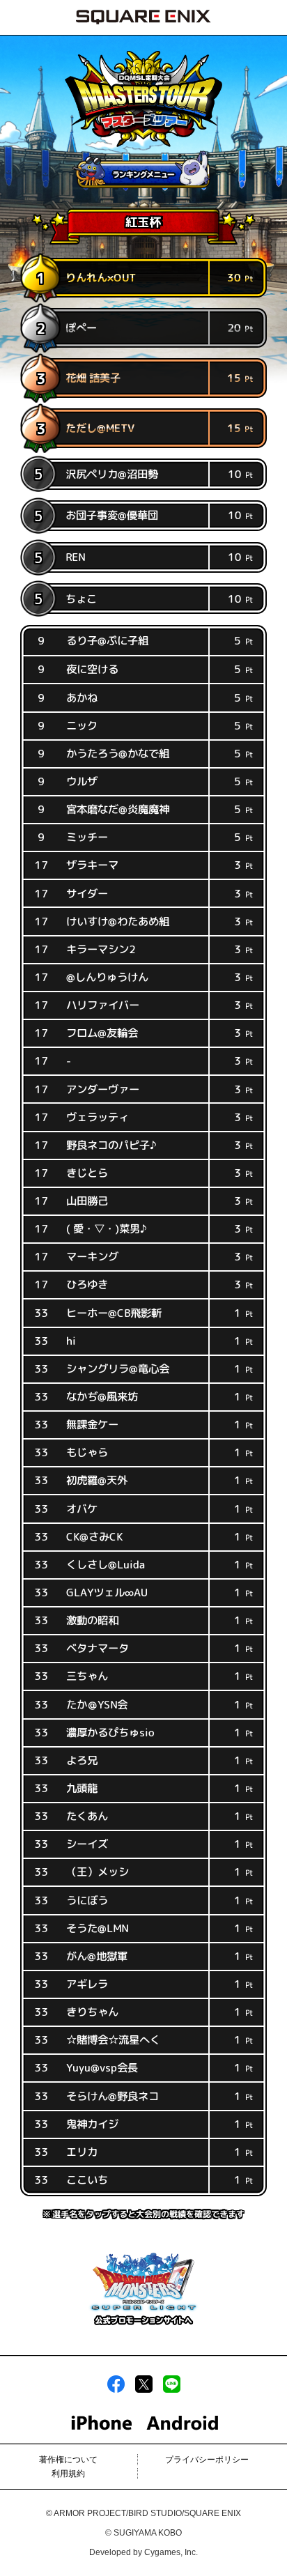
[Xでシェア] (144, 2390)
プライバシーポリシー (207, 2460)
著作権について (68, 2460)
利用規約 (68, 2474)
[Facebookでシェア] (116, 2390)
